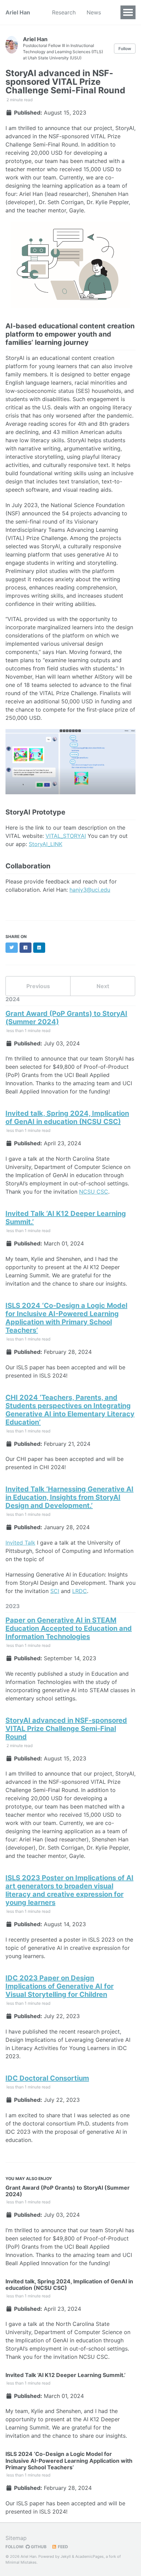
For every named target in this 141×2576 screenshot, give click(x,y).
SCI (55, 1591)
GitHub (38, 2547)
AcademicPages (89, 2556)
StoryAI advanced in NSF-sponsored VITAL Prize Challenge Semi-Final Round (66, 1729)
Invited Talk (20, 1543)
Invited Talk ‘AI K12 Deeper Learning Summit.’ (66, 2375)
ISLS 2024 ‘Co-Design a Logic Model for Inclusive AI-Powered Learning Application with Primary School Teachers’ (66, 1318)
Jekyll (66, 2556)
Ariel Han (18, 12)
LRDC (80, 1591)
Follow (125, 49)
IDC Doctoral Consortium (47, 2078)
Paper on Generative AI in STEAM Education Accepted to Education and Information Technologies (69, 1628)
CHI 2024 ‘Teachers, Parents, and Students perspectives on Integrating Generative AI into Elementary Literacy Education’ (70, 1410)
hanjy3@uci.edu (90, 890)
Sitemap (16, 2538)
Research (64, 12)
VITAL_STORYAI (66, 836)
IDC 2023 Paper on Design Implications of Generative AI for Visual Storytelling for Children (60, 1986)
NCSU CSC (94, 1192)
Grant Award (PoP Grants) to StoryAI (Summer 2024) (68, 2191)
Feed (62, 2547)
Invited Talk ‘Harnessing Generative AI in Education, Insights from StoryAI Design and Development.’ (69, 1497)
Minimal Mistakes (21, 2562)
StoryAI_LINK (46, 844)
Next (103, 986)
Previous (38, 986)
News (94, 12)
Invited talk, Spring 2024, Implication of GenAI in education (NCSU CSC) (67, 1117)
